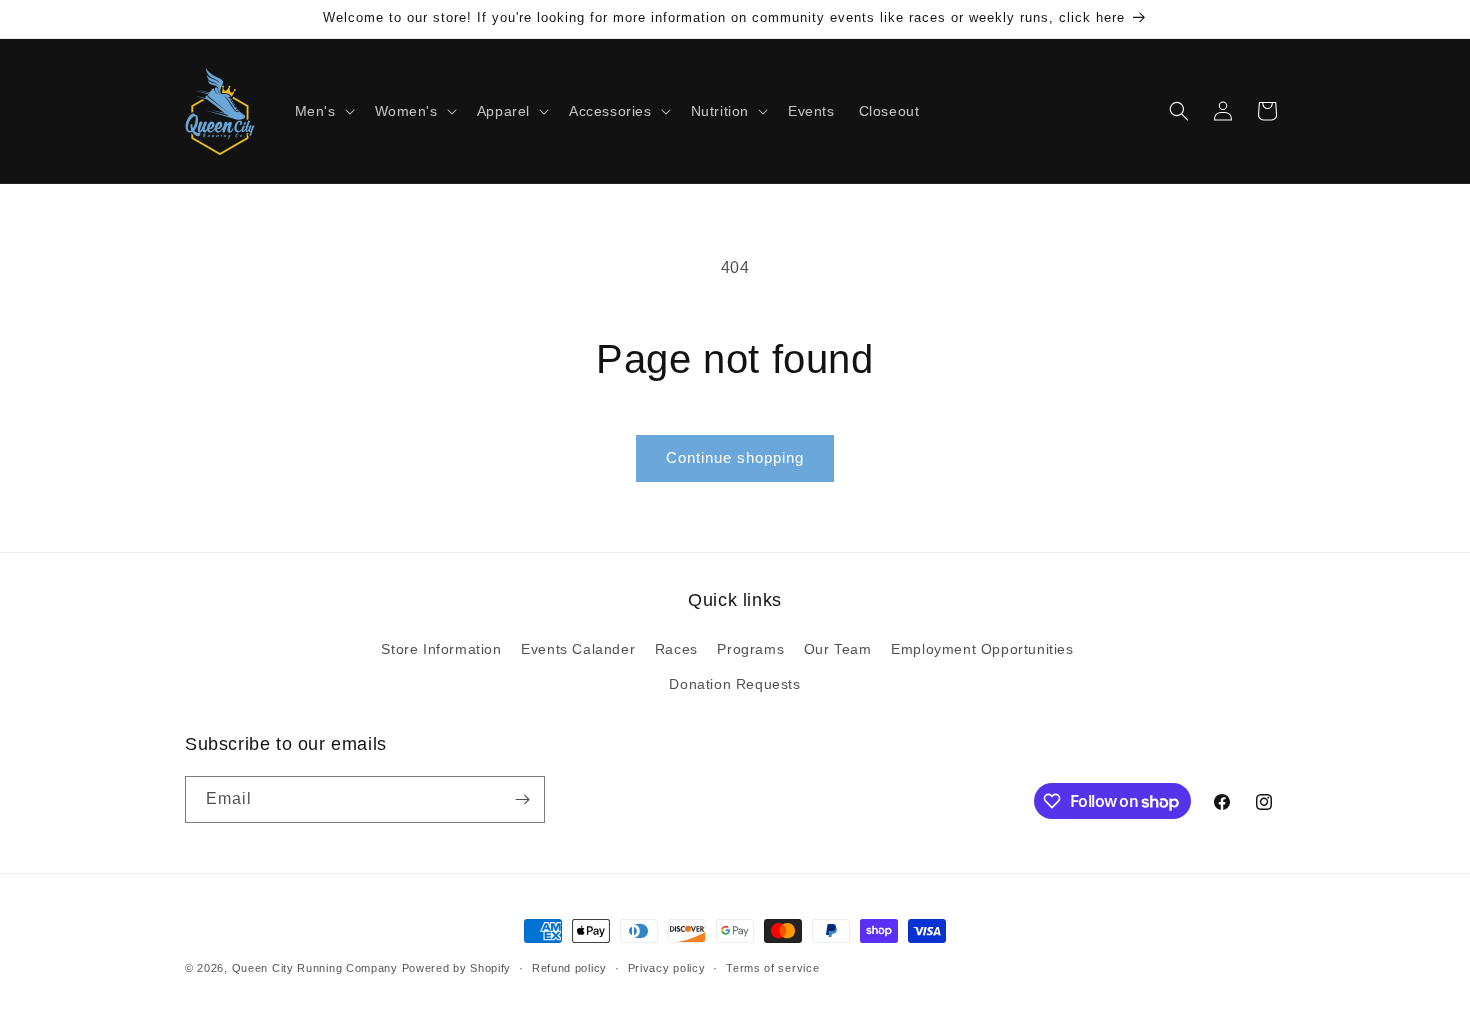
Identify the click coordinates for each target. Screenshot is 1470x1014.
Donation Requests (734, 684)
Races (676, 649)
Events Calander (578, 649)
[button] (323, 111)
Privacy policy (667, 968)
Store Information (441, 649)
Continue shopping (735, 457)
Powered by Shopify (457, 968)
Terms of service (772, 968)
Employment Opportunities (982, 649)
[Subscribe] (522, 799)
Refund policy (569, 968)
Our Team (838, 649)
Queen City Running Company (315, 968)
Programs (750, 649)
